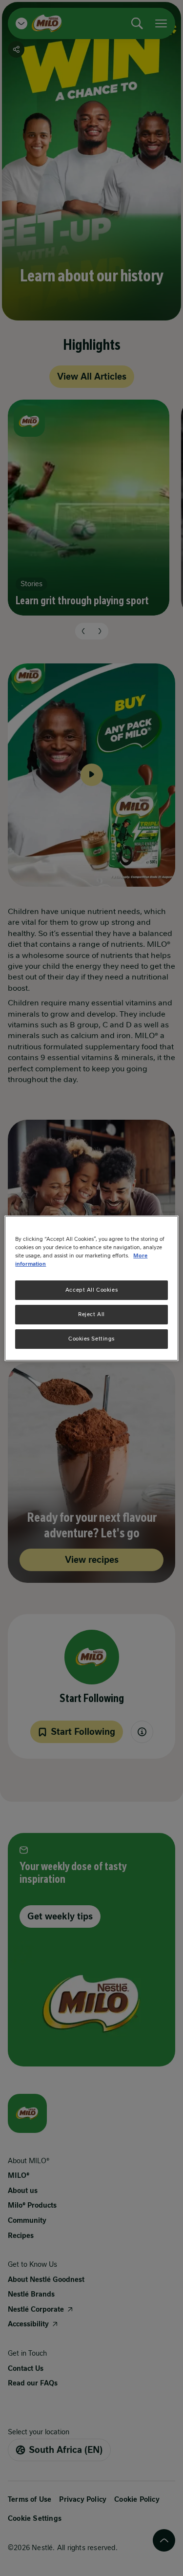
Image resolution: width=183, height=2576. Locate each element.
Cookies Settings (91, 1339)
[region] (91, 1288)
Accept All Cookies (91, 1290)
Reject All (91, 1314)
